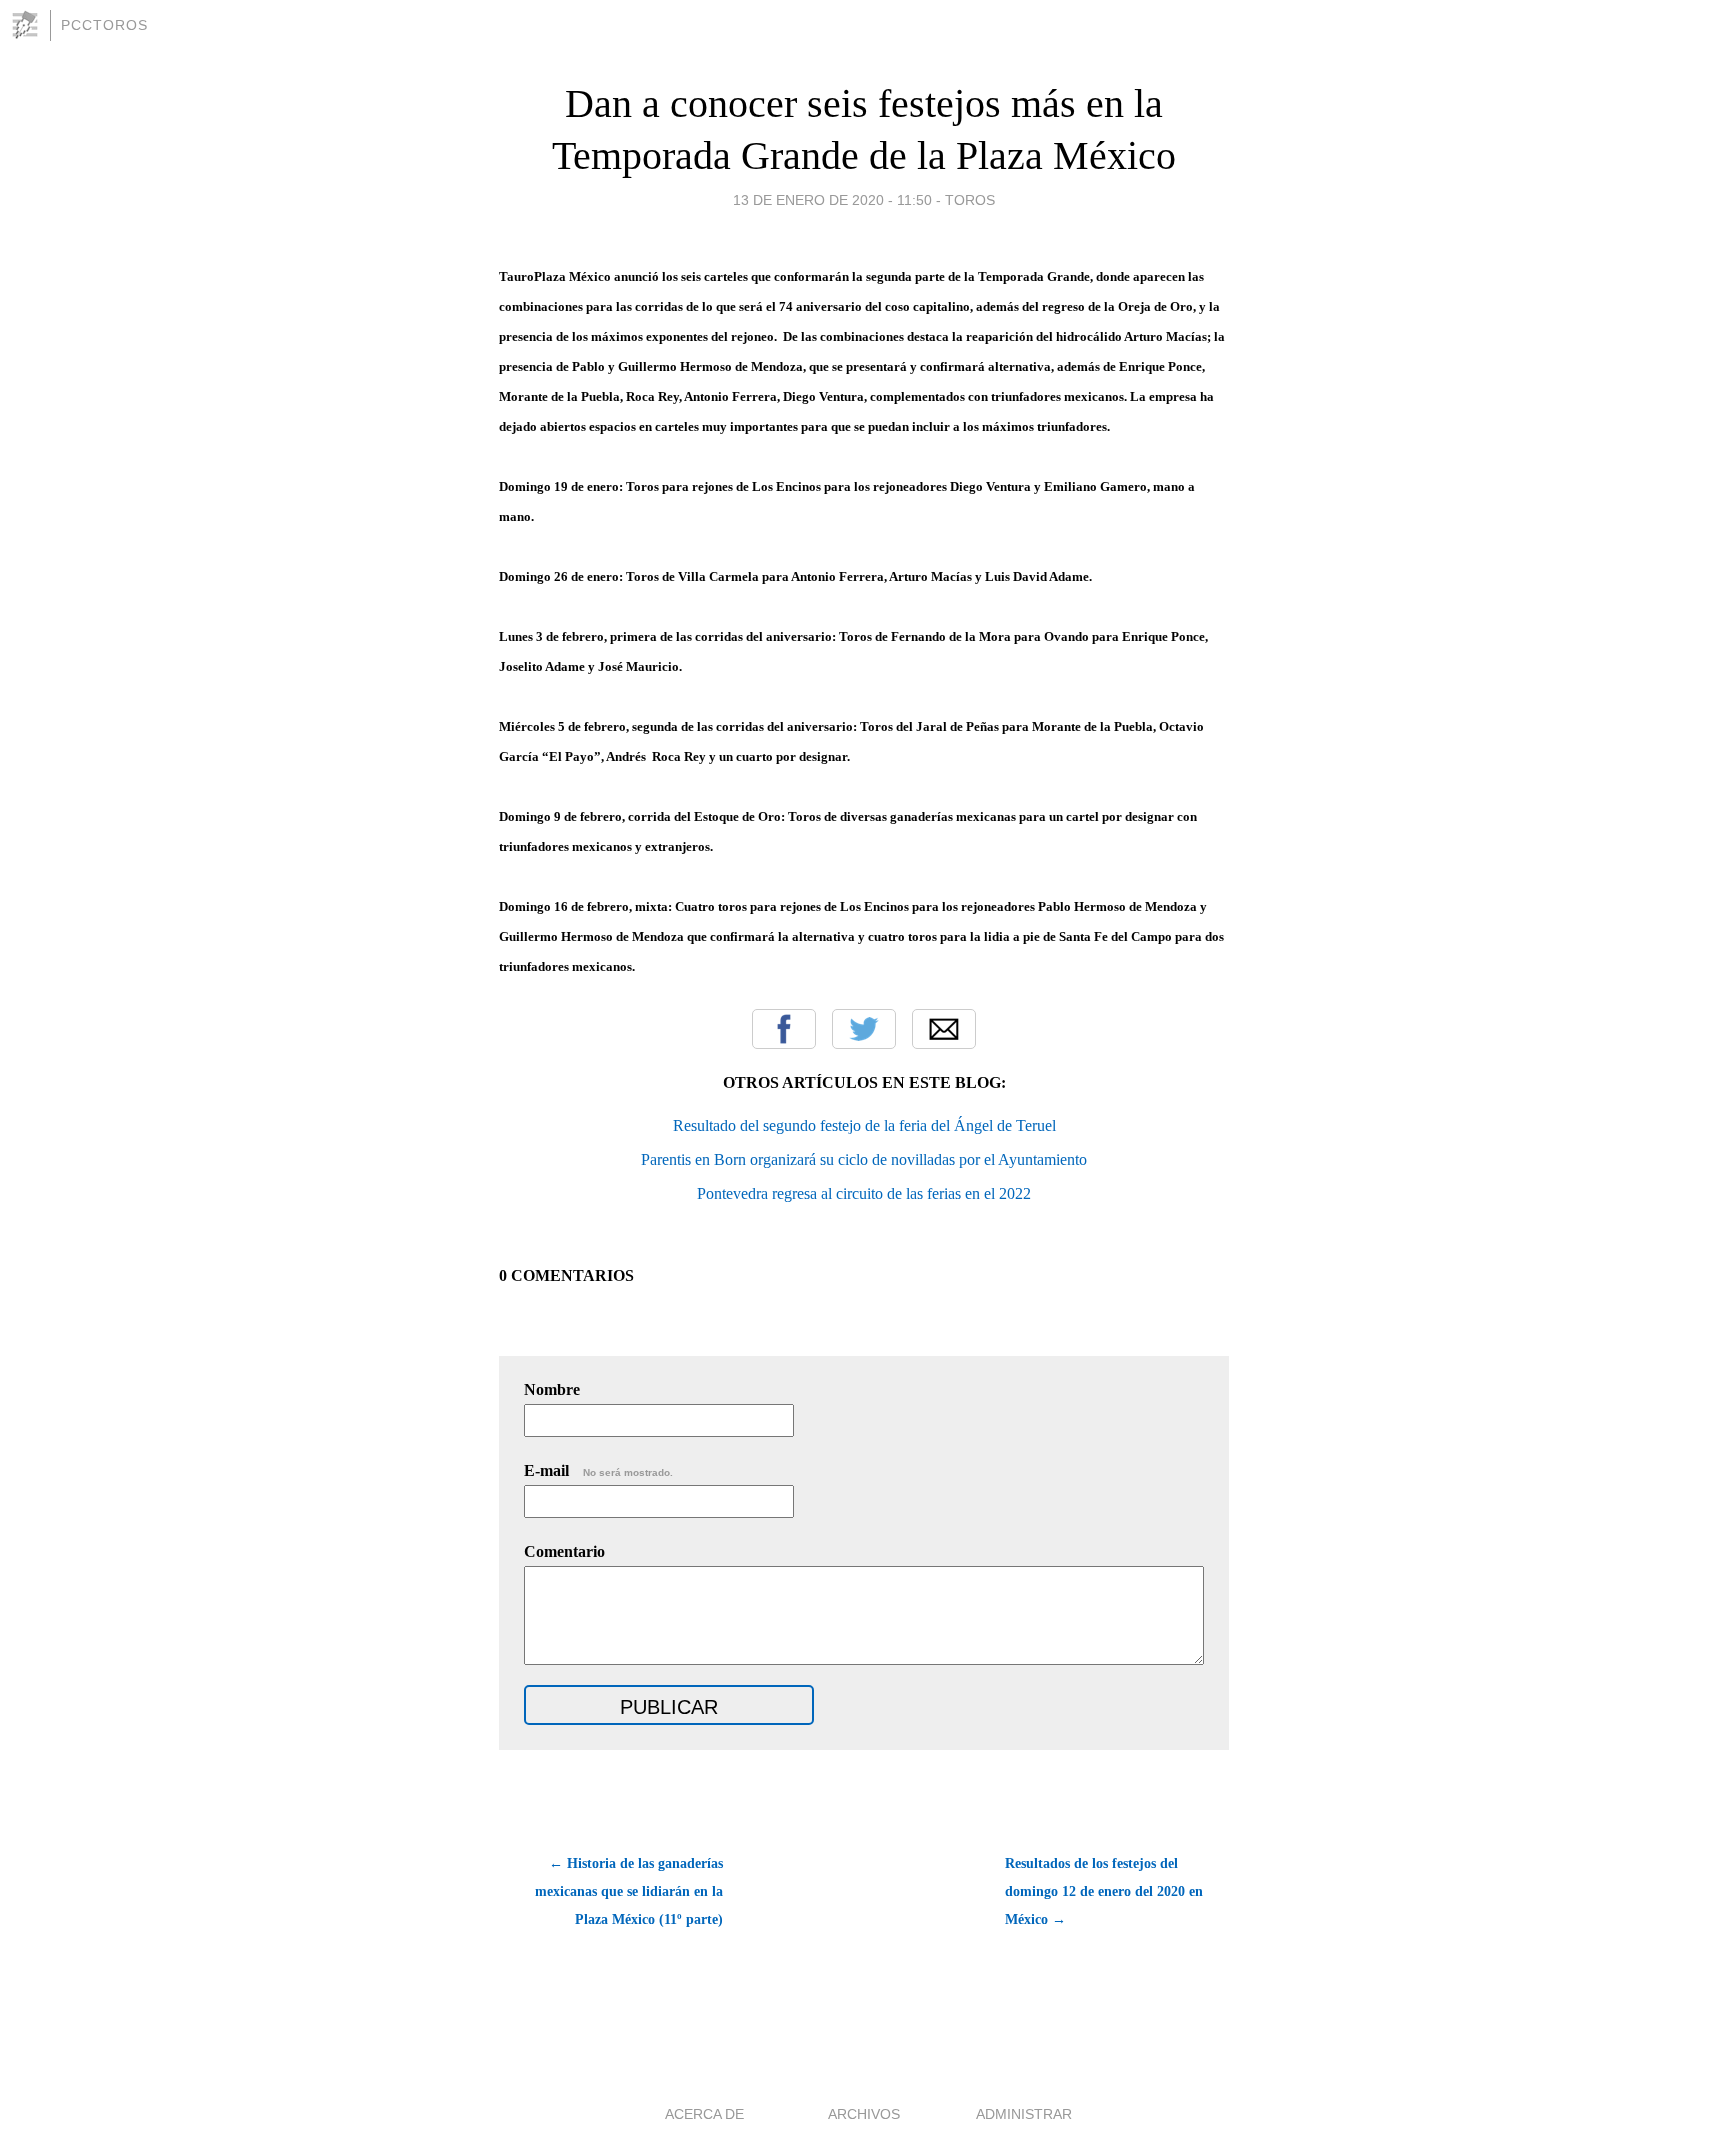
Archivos (864, 2114)
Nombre (552, 1389)
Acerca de (704, 2114)
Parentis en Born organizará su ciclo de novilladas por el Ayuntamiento (864, 1159)
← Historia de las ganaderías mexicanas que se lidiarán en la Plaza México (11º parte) (629, 1891)
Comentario (564, 1551)
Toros (970, 200)
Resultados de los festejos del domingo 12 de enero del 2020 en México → (1104, 1891)
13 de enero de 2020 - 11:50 (832, 200)
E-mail (598, 1470)
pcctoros (104, 25)
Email (944, 1029)
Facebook (784, 1029)
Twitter (864, 1029)
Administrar (1024, 2114)
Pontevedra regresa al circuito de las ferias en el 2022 (864, 1193)
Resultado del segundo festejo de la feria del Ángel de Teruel (864, 1125)
